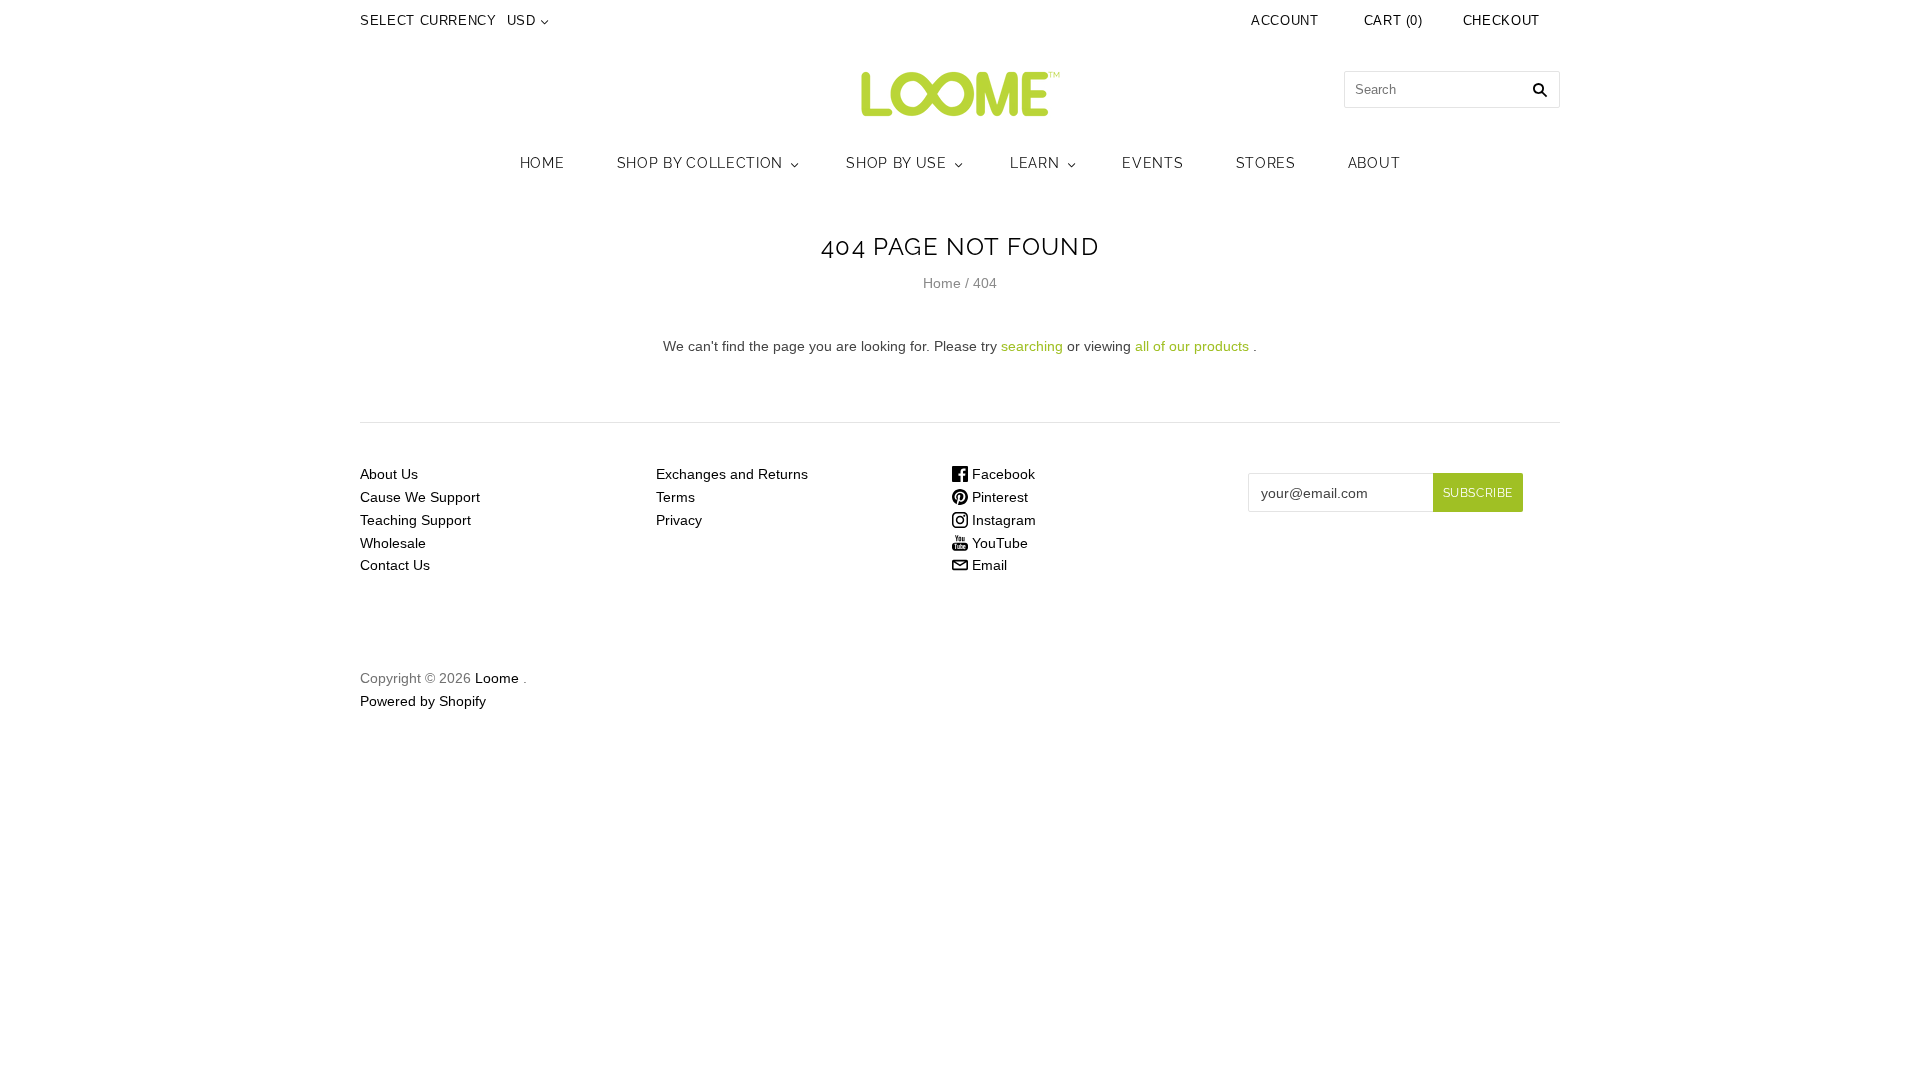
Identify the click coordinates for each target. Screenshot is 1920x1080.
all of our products (1192, 346)
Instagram (1002, 520)
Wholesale (393, 543)
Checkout (1501, 20)
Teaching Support (415, 520)
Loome (497, 678)
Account (1285, 20)
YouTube (998, 543)
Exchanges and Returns (732, 474)
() (1393, 20)
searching (1032, 346)
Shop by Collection (700, 163)
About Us (389, 474)
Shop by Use (896, 163)
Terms (675, 497)
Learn (1035, 163)
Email (987, 565)
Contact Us (395, 565)
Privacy (679, 520)
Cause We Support (420, 497)
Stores (1266, 163)
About (1374, 163)
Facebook (1001, 474)
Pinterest (998, 497)
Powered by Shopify (423, 701)
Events (1152, 163)
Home (542, 163)
